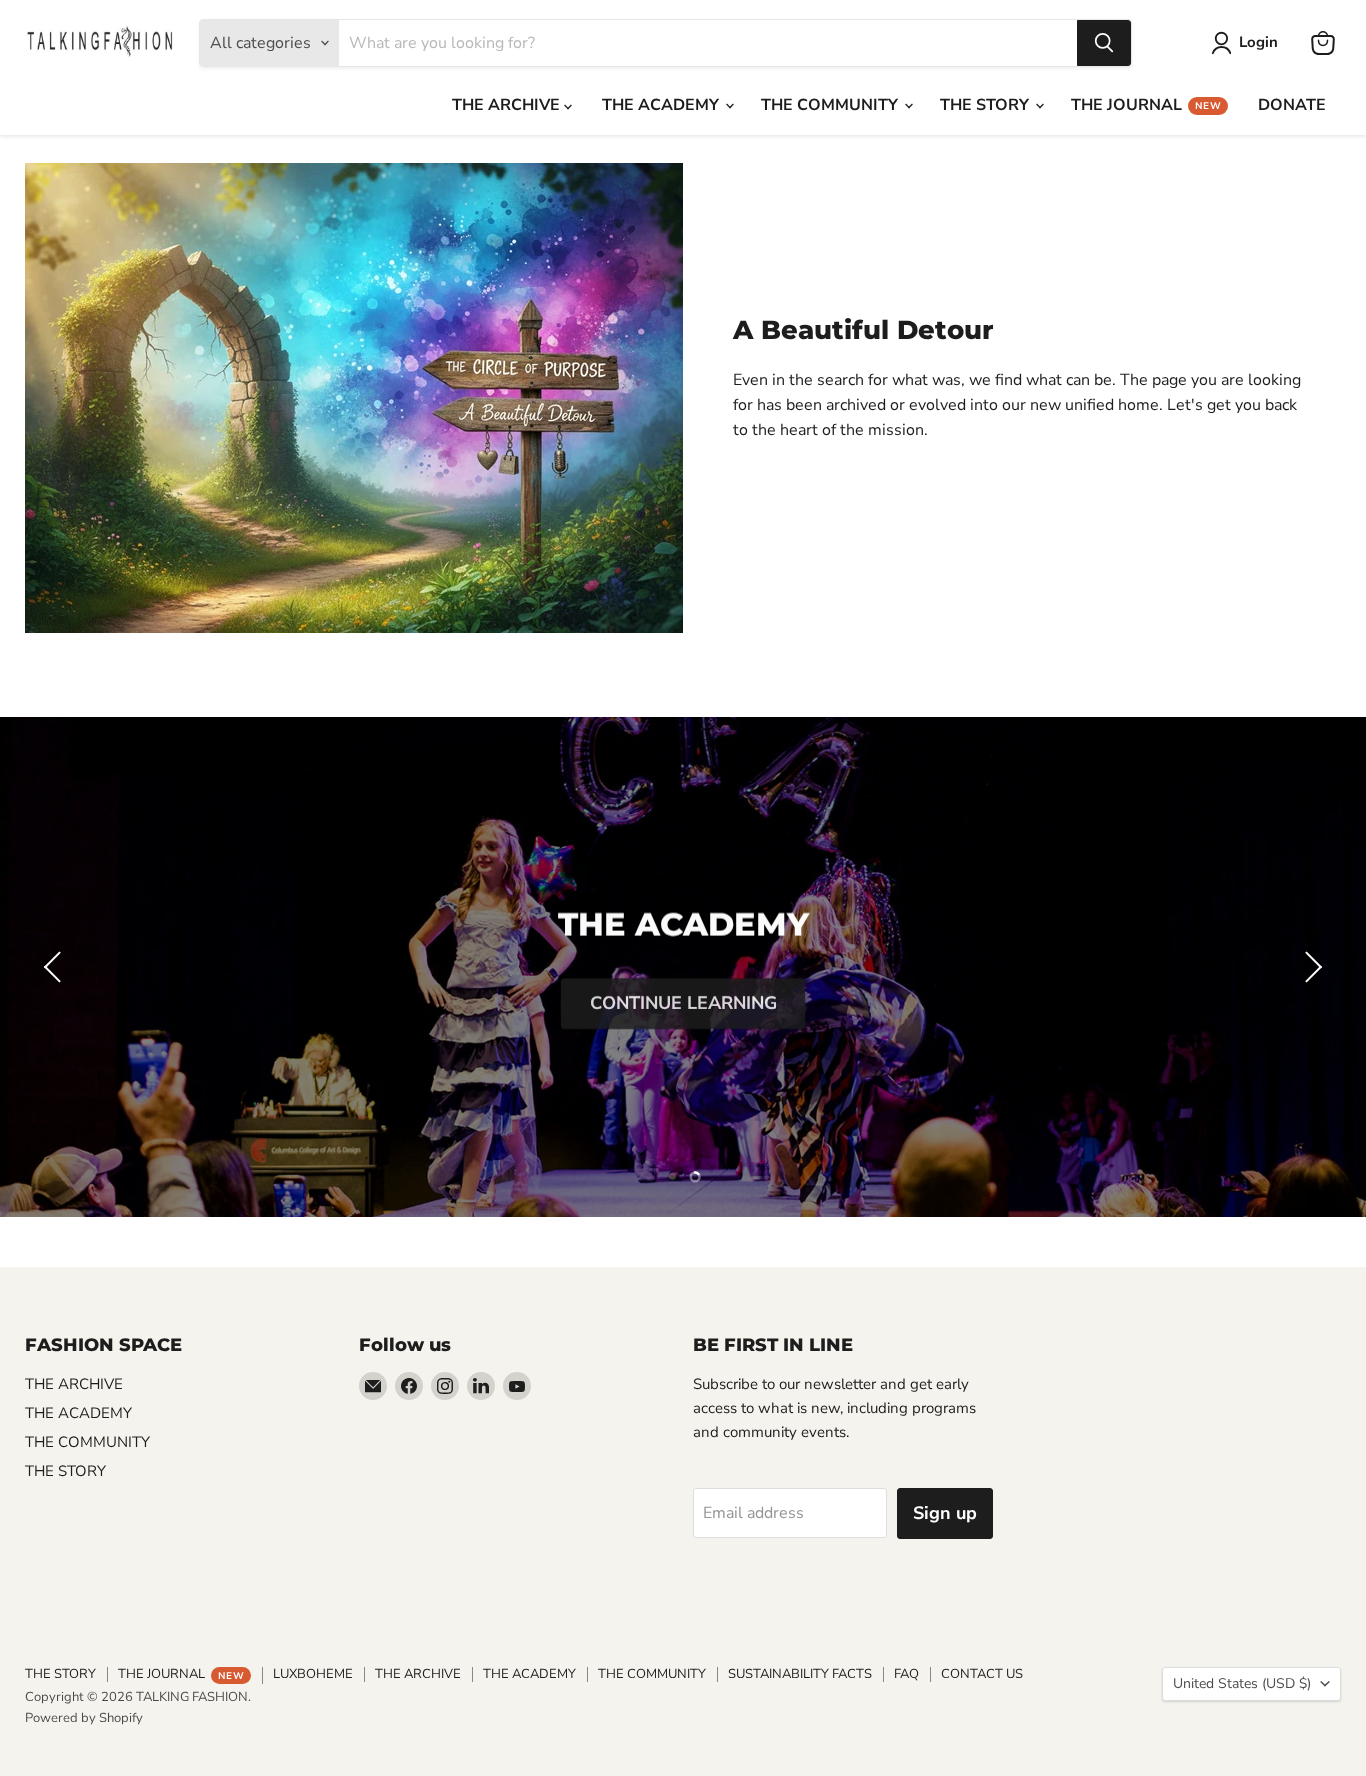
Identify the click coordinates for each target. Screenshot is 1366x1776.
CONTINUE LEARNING (683, 999)
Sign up (945, 1513)
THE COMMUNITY (831, 105)
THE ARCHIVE (508, 105)
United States (1242, 1683)
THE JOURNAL (1146, 105)
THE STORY (986, 105)
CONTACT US (982, 1674)
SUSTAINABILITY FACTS (800, 1674)
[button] (55, 967)
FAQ (906, 1674)
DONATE (1292, 105)
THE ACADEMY (662, 105)
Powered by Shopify (84, 1718)
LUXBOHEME (313, 1674)
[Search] (1104, 43)
